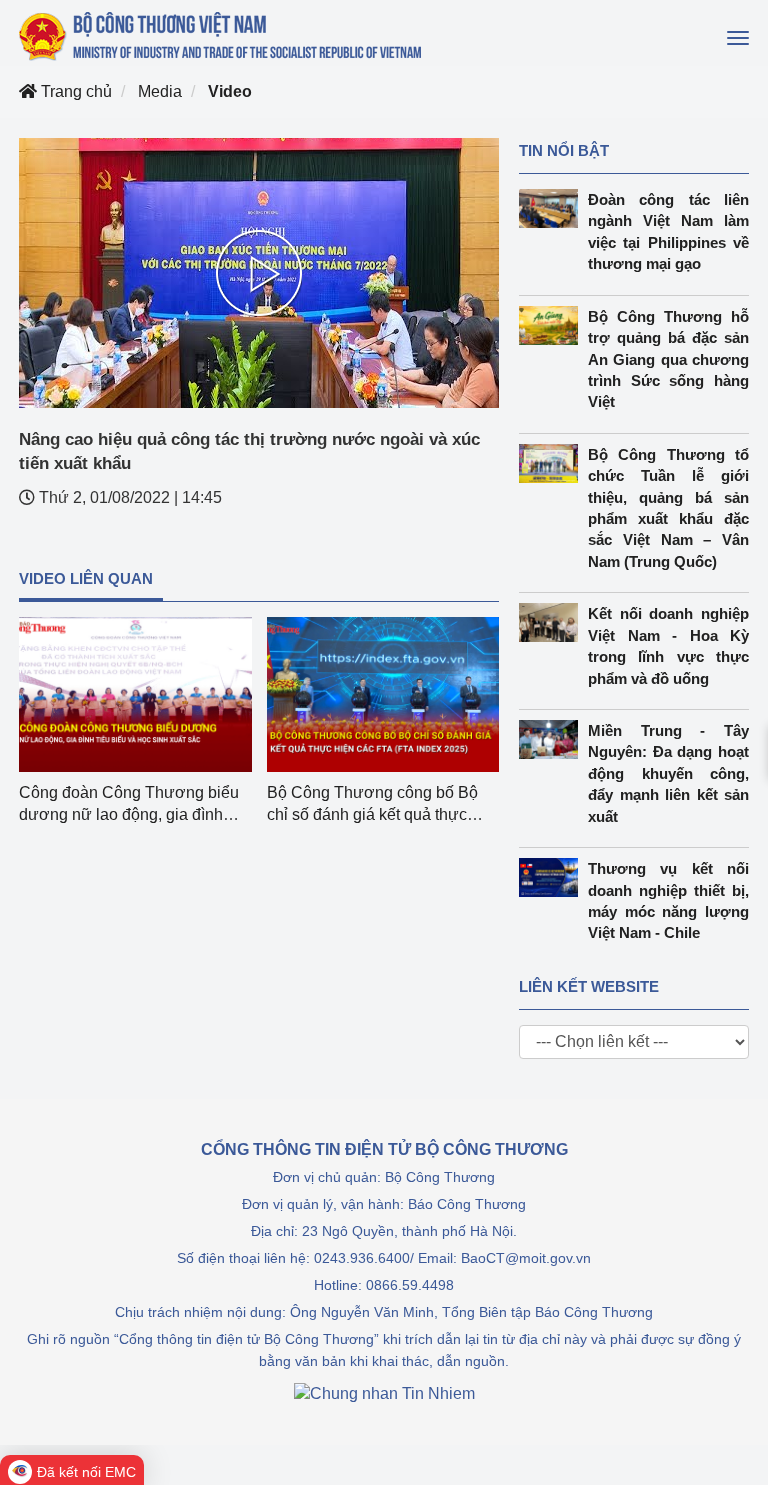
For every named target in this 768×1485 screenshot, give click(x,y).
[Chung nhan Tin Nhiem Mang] (384, 1392)
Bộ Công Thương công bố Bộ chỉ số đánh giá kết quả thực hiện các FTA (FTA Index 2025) (376, 814)
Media (160, 91)
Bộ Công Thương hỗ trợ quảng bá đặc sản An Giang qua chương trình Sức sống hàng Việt (668, 359)
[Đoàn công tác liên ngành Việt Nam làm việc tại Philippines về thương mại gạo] (553, 208)
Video (230, 91)
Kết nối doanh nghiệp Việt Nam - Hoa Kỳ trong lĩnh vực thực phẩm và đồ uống (668, 645)
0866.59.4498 (410, 1285)
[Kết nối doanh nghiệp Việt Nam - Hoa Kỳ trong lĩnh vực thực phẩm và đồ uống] (553, 622)
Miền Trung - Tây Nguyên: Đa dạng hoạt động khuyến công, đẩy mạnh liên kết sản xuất (668, 773)
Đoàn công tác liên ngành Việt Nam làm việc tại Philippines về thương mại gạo (668, 231)
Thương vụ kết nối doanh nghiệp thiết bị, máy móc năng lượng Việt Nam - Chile (668, 900)
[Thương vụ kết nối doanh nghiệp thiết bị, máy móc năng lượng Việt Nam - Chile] (553, 877)
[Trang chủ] (222, 36)
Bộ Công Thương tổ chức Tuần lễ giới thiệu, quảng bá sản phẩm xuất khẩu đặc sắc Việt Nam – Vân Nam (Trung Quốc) (668, 508)
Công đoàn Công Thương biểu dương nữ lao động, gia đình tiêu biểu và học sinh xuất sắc (129, 814)
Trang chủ (74, 91)
